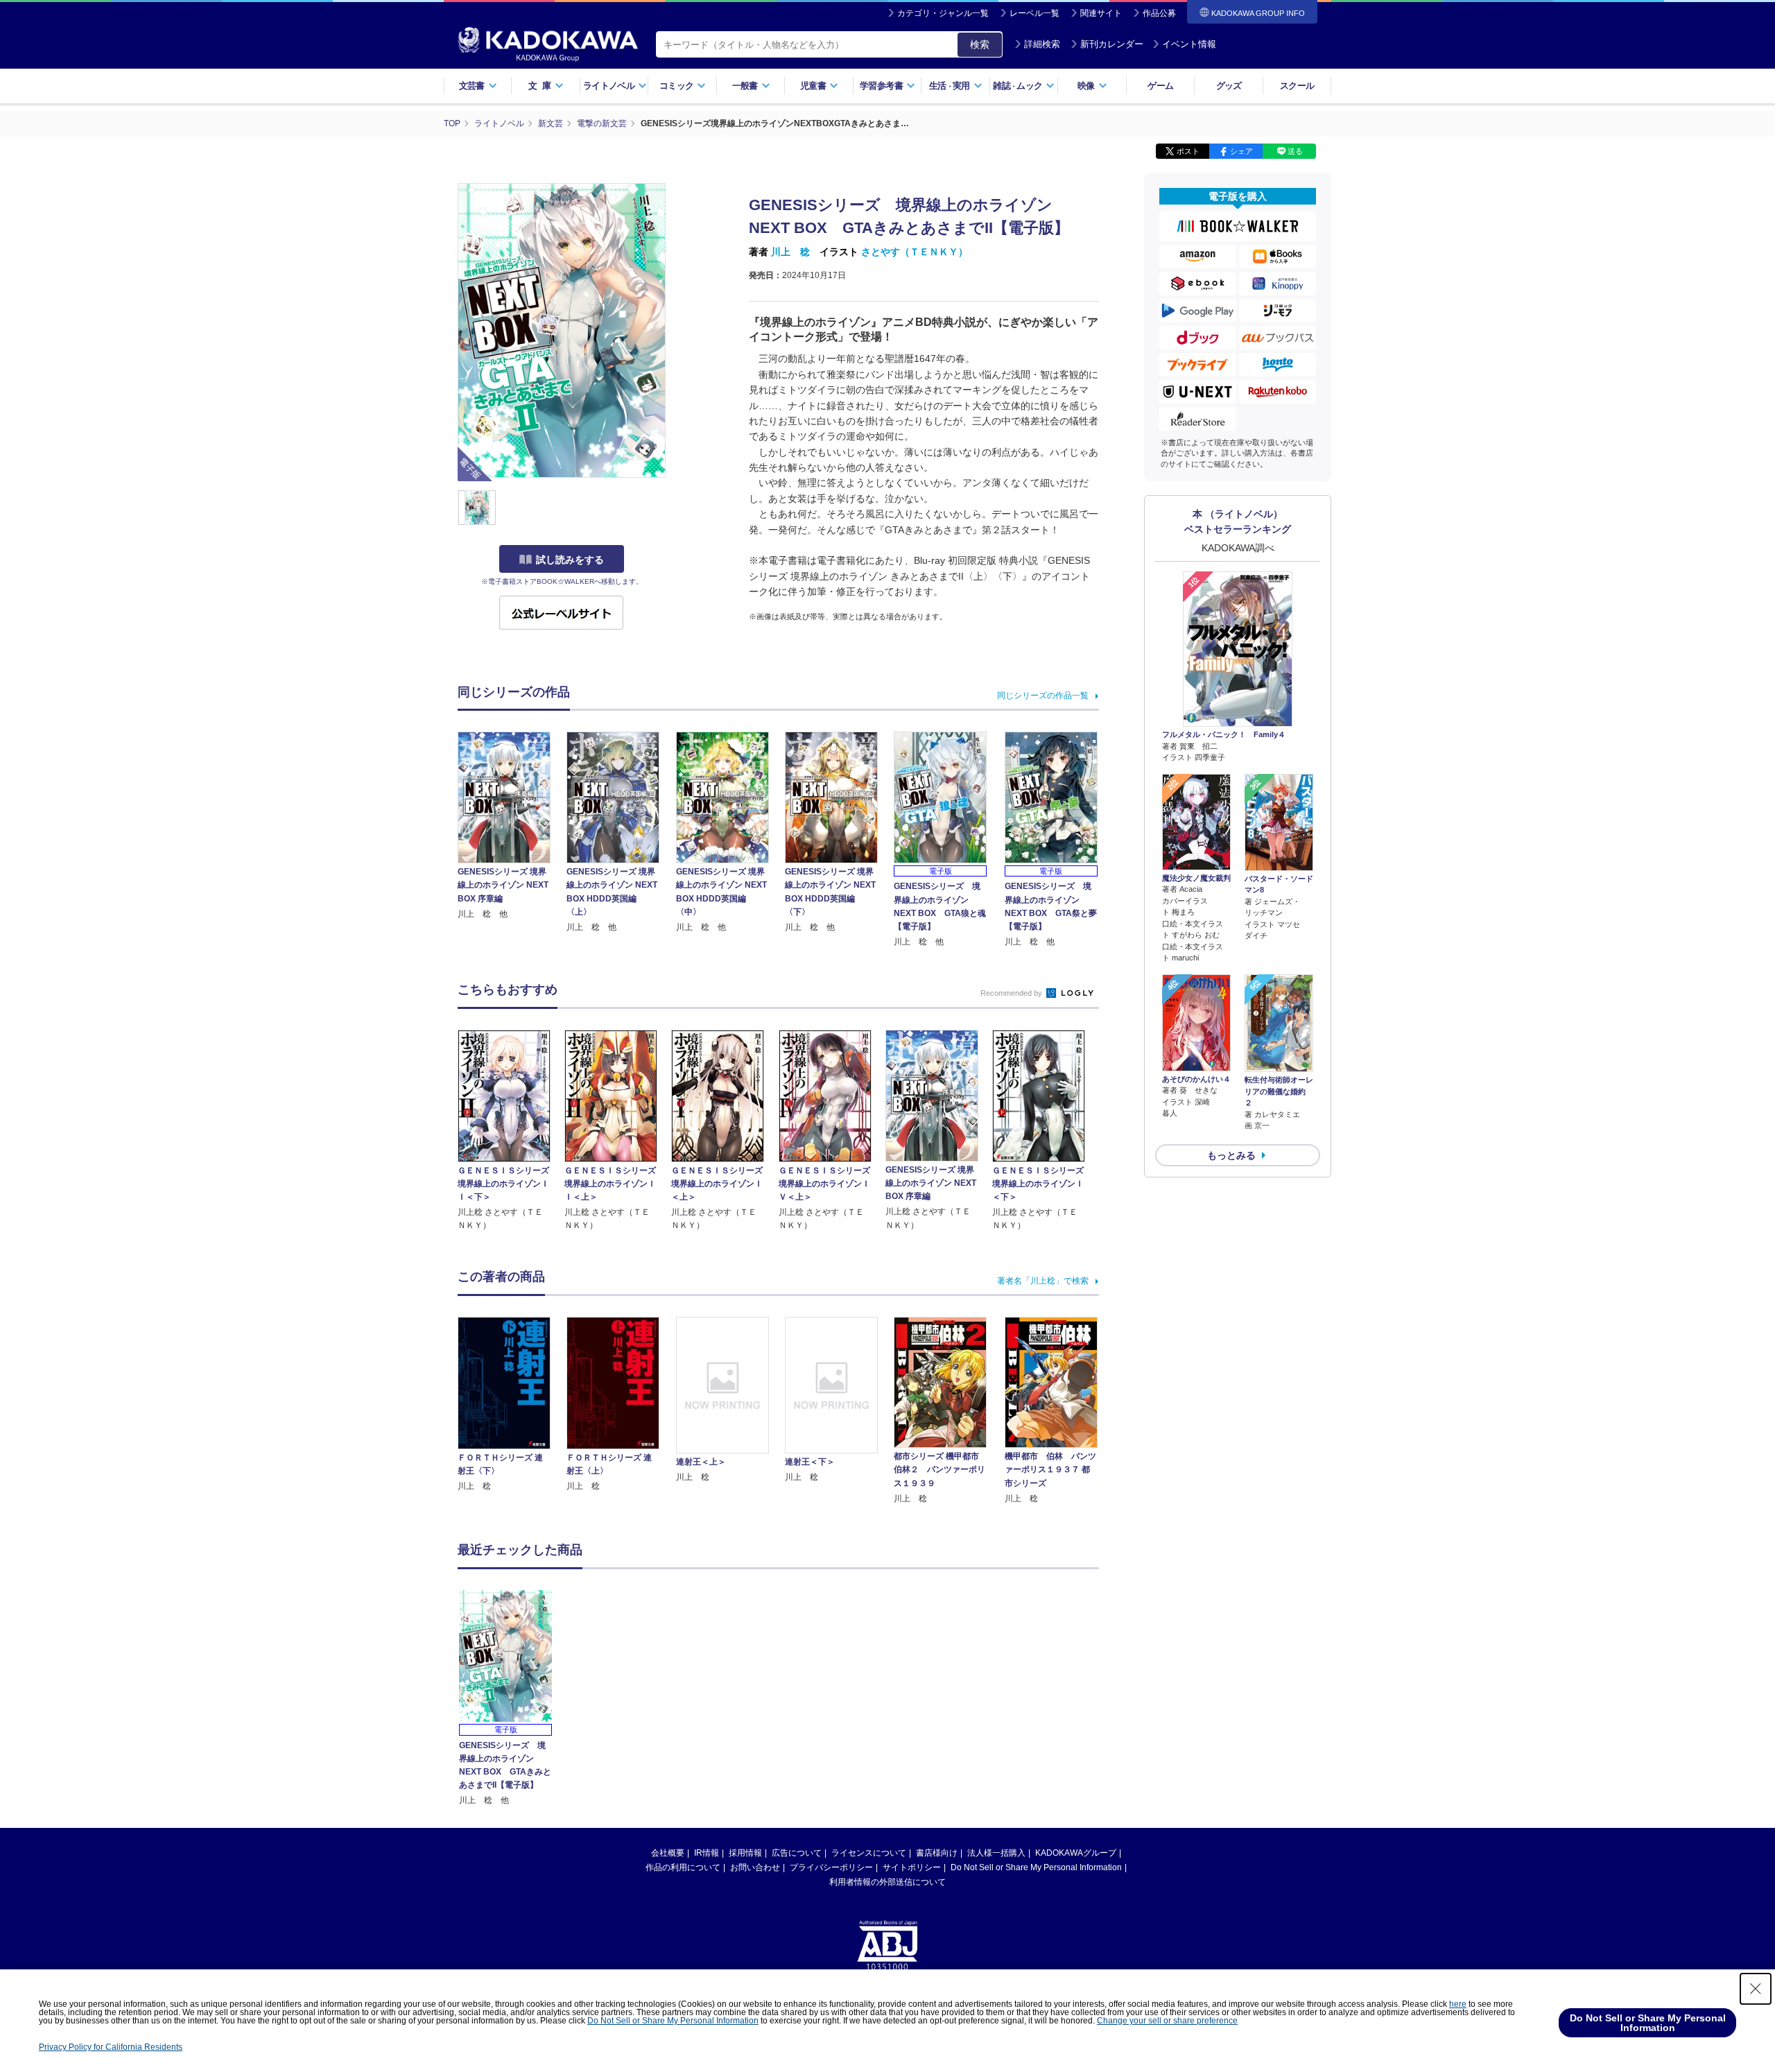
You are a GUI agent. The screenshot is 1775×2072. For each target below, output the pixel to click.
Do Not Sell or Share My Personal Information (1036, 1867)
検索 (980, 44)
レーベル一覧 (1034, 13)
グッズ (1229, 86)
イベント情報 (1189, 44)
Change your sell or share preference (1167, 2021)
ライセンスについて (869, 1853)
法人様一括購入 (996, 1853)
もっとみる (1231, 1155)
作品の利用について (683, 1867)
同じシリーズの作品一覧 (1043, 696)
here (1458, 2004)
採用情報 (745, 1853)
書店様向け (937, 1853)
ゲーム (1160, 86)
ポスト (1188, 151)
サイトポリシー (912, 1867)
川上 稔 (790, 252)
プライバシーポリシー (831, 1867)
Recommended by (1012, 993)
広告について (797, 1853)
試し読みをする (570, 560)
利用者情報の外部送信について (887, 1882)
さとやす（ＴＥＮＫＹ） (915, 252)
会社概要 (668, 1853)
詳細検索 (1042, 44)
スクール (1297, 86)
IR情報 (707, 1853)
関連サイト (1101, 13)
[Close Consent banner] (1756, 1989)
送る (1295, 151)
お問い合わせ (755, 1867)
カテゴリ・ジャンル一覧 (943, 13)
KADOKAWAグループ (1076, 1853)
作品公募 (1159, 13)
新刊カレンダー (1112, 44)
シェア (1241, 151)
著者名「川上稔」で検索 (1043, 1281)
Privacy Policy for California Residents (111, 2047)
